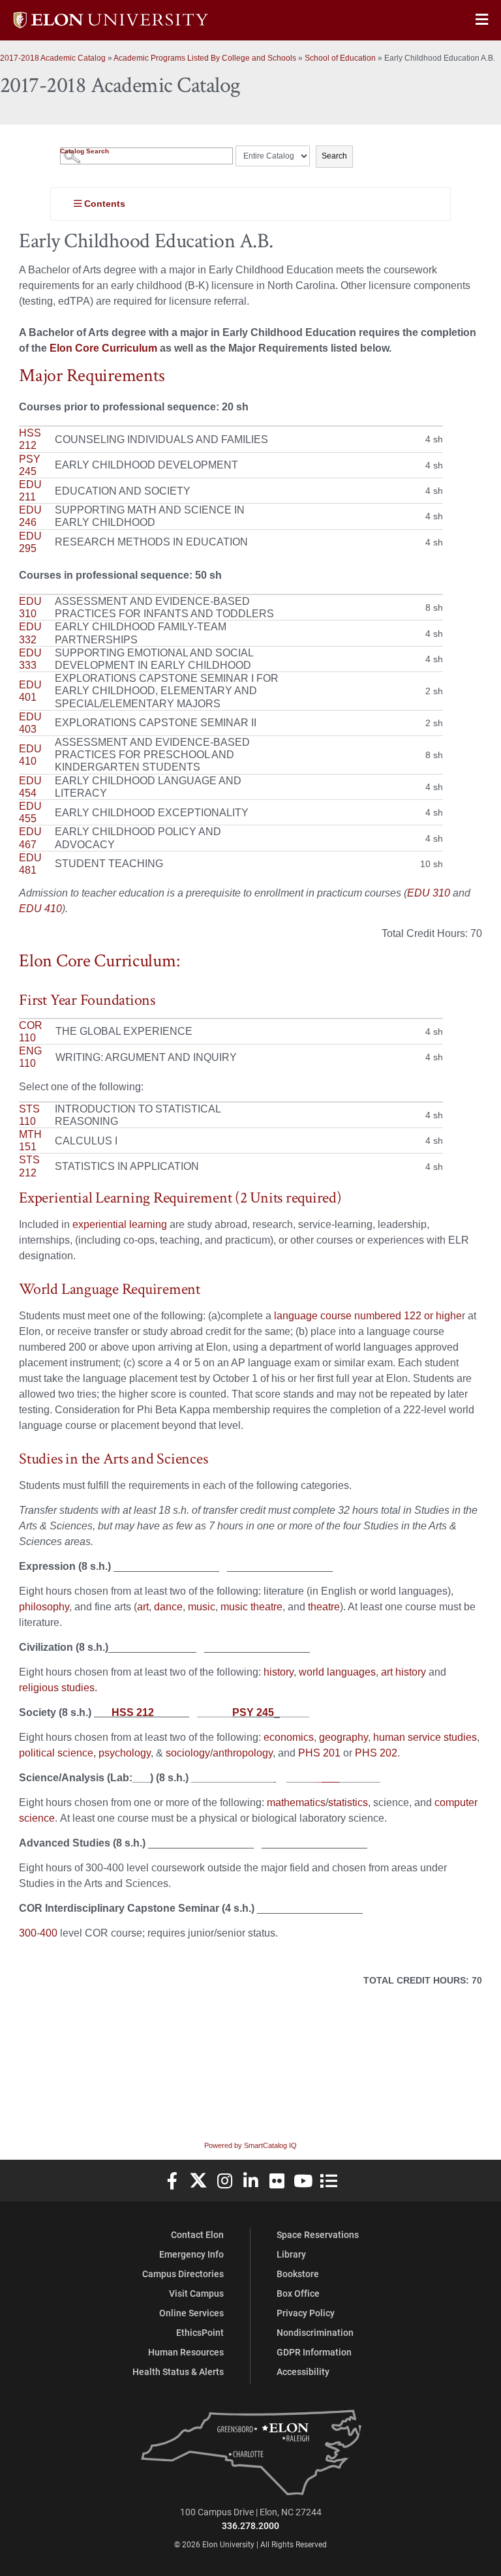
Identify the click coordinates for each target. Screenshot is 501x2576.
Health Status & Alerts (178, 2371)
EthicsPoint (200, 2332)
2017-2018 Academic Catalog (53, 58)
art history (403, 1672)
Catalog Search (84, 151)
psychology (125, 1753)
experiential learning (120, 1224)
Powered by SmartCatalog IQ (250, 2145)
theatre (324, 1607)
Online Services (191, 2313)
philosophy (44, 1607)
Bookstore (298, 2274)
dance (168, 1607)
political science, (57, 1753)
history (279, 1672)
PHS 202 (376, 1753)
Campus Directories (183, 2274)
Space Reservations (318, 2234)
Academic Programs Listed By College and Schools (205, 58)
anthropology (243, 1753)
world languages (337, 1672)
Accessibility (303, 2371)
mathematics (295, 1802)
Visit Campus (196, 2293)
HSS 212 (133, 1712)
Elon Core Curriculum (103, 348)
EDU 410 (40, 909)
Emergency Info (191, 2254)
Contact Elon (197, 2234)
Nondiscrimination (315, 2332)
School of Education (340, 58)
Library (291, 2254)
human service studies (425, 1737)
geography (342, 1737)
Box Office (298, 2293)
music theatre (251, 1607)
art (143, 1607)
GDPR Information (314, 2352)
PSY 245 (253, 1712)
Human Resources (186, 2352)
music (200, 1607)
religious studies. (58, 1688)
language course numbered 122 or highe (368, 1316)
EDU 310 (429, 893)
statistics (348, 1802)
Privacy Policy (306, 2313)
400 (50, 1933)
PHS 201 (319, 1753)
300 (28, 1933)
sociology (187, 1753)
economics (287, 1737)
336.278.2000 (250, 2525)
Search (334, 156)
